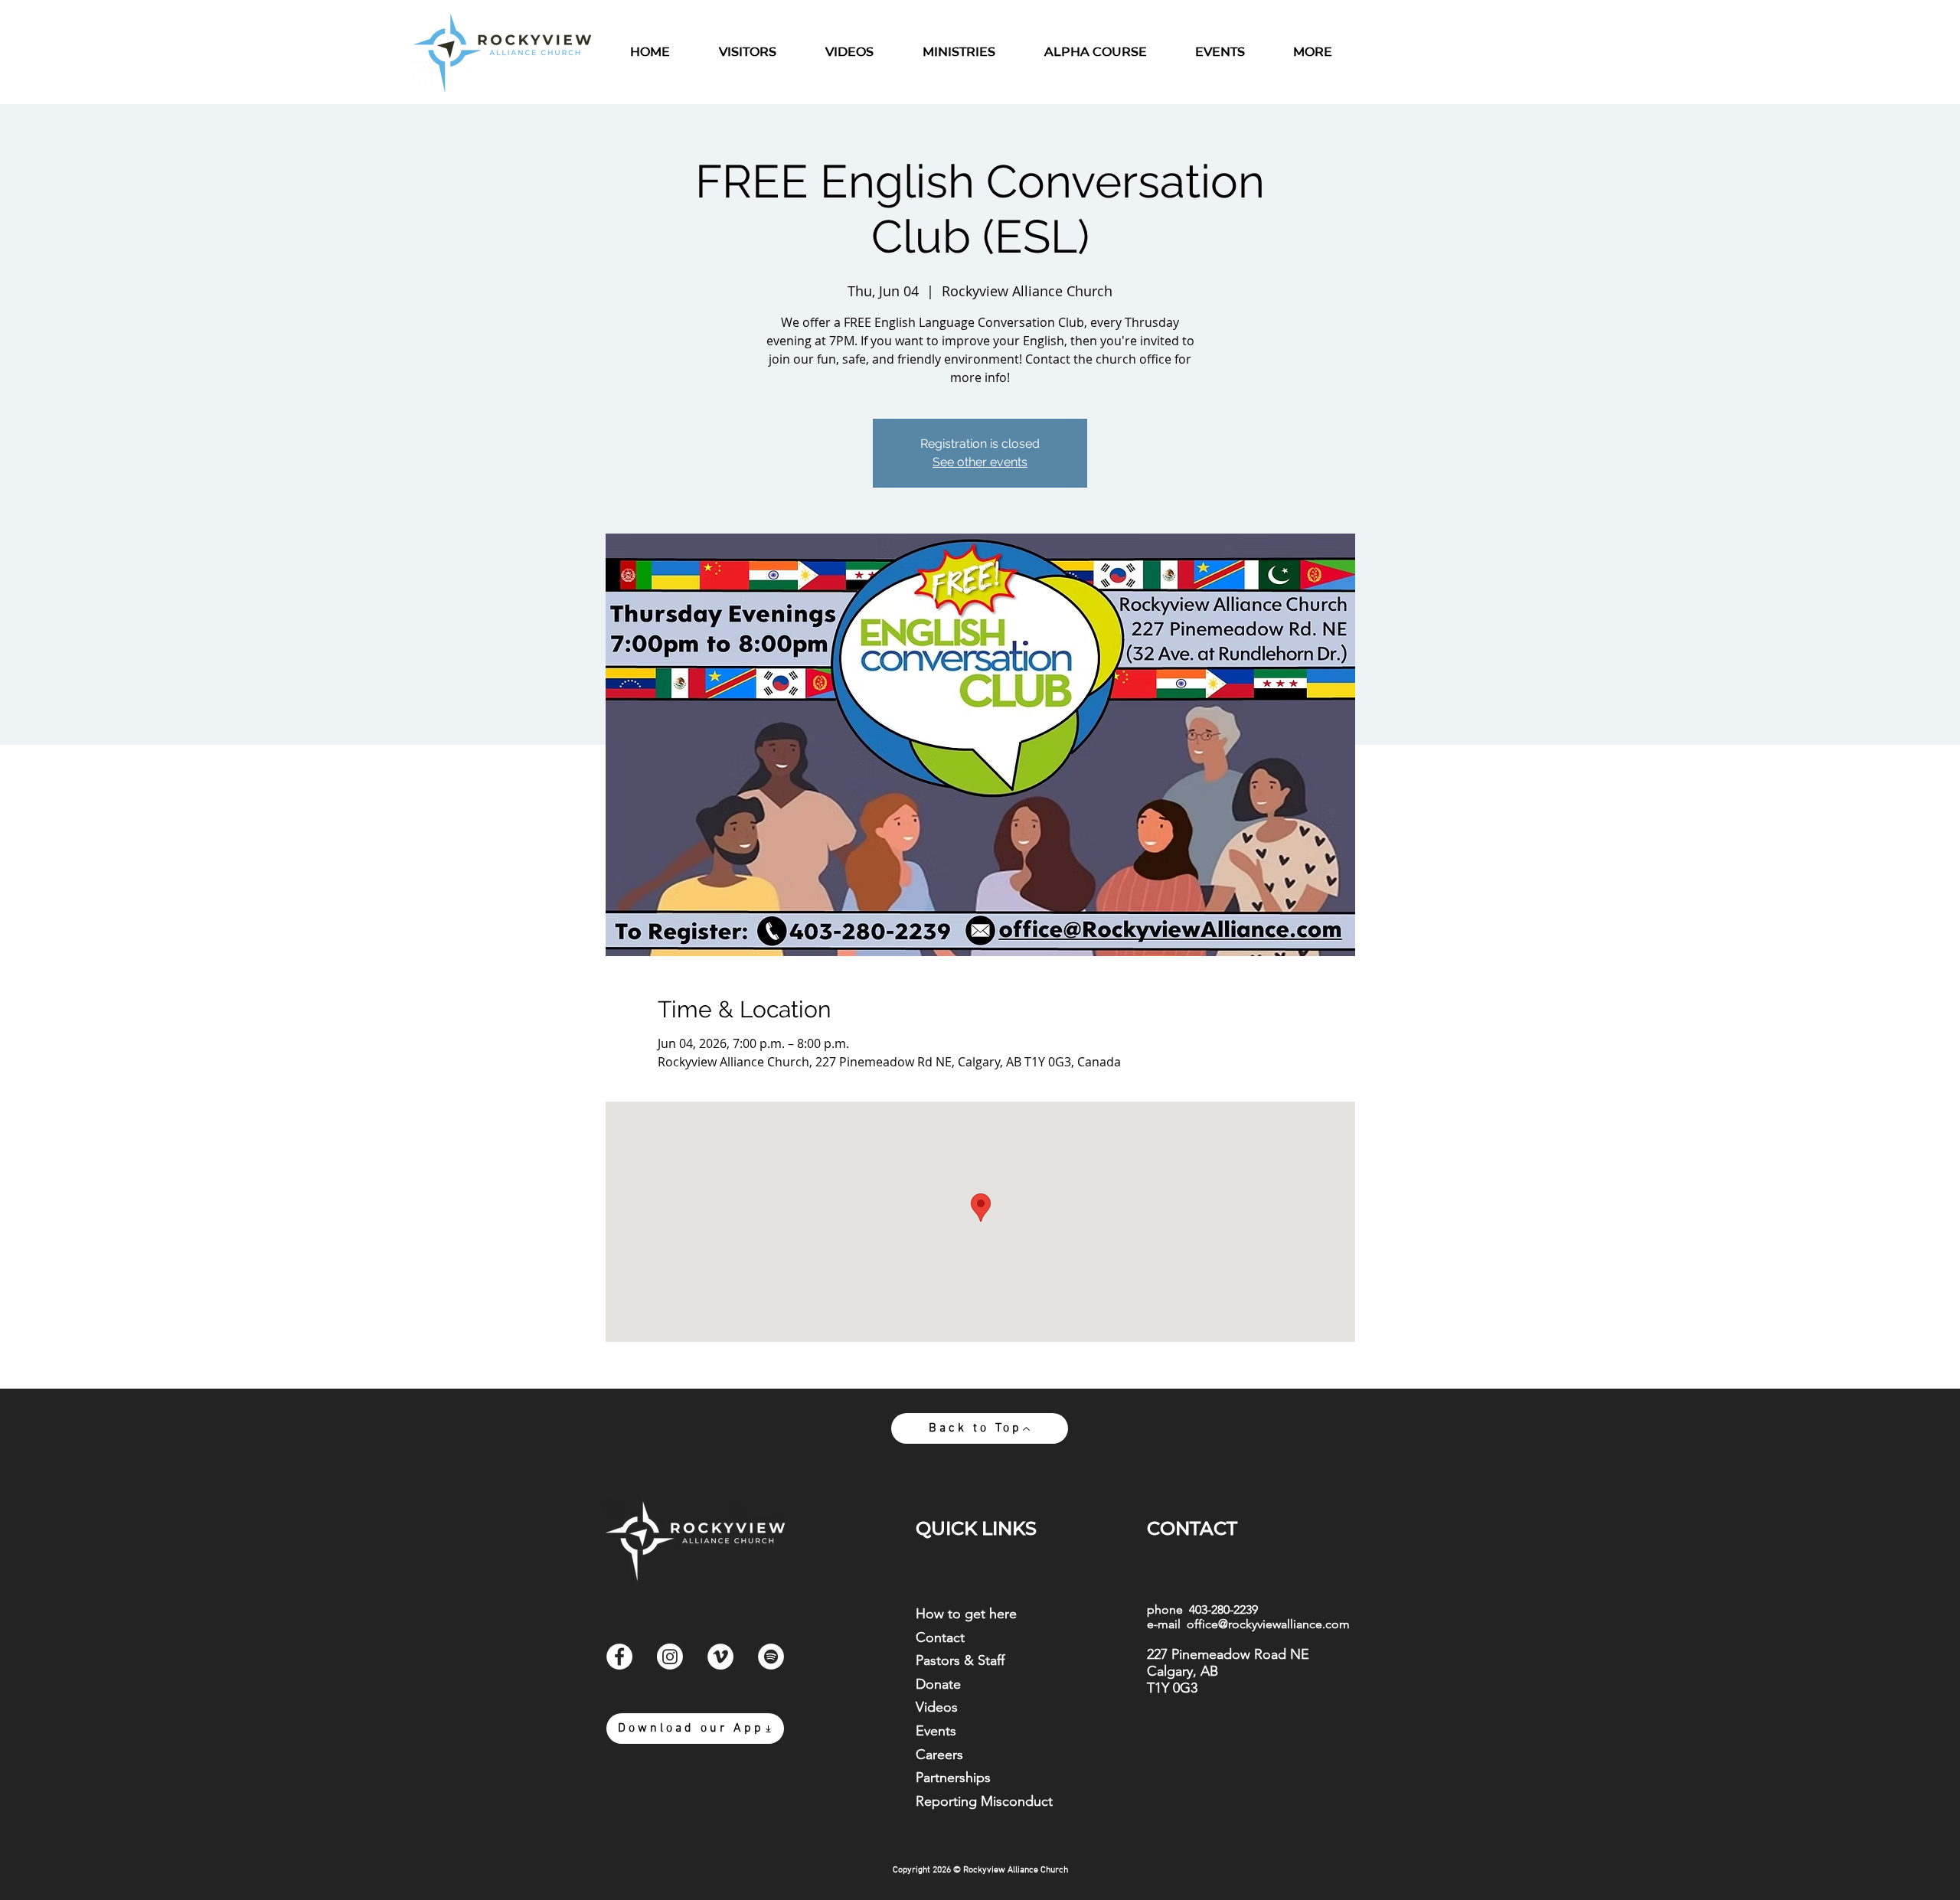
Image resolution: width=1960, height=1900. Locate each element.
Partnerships (953, 1778)
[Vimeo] (720, 1657)
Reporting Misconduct (984, 1801)
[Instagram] (670, 1657)
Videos (937, 1707)
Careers (939, 1755)
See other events (980, 462)
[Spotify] (771, 1657)
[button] (959, 52)
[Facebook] (619, 1657)
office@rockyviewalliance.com (1268, 1624)
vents (940, 1731)
